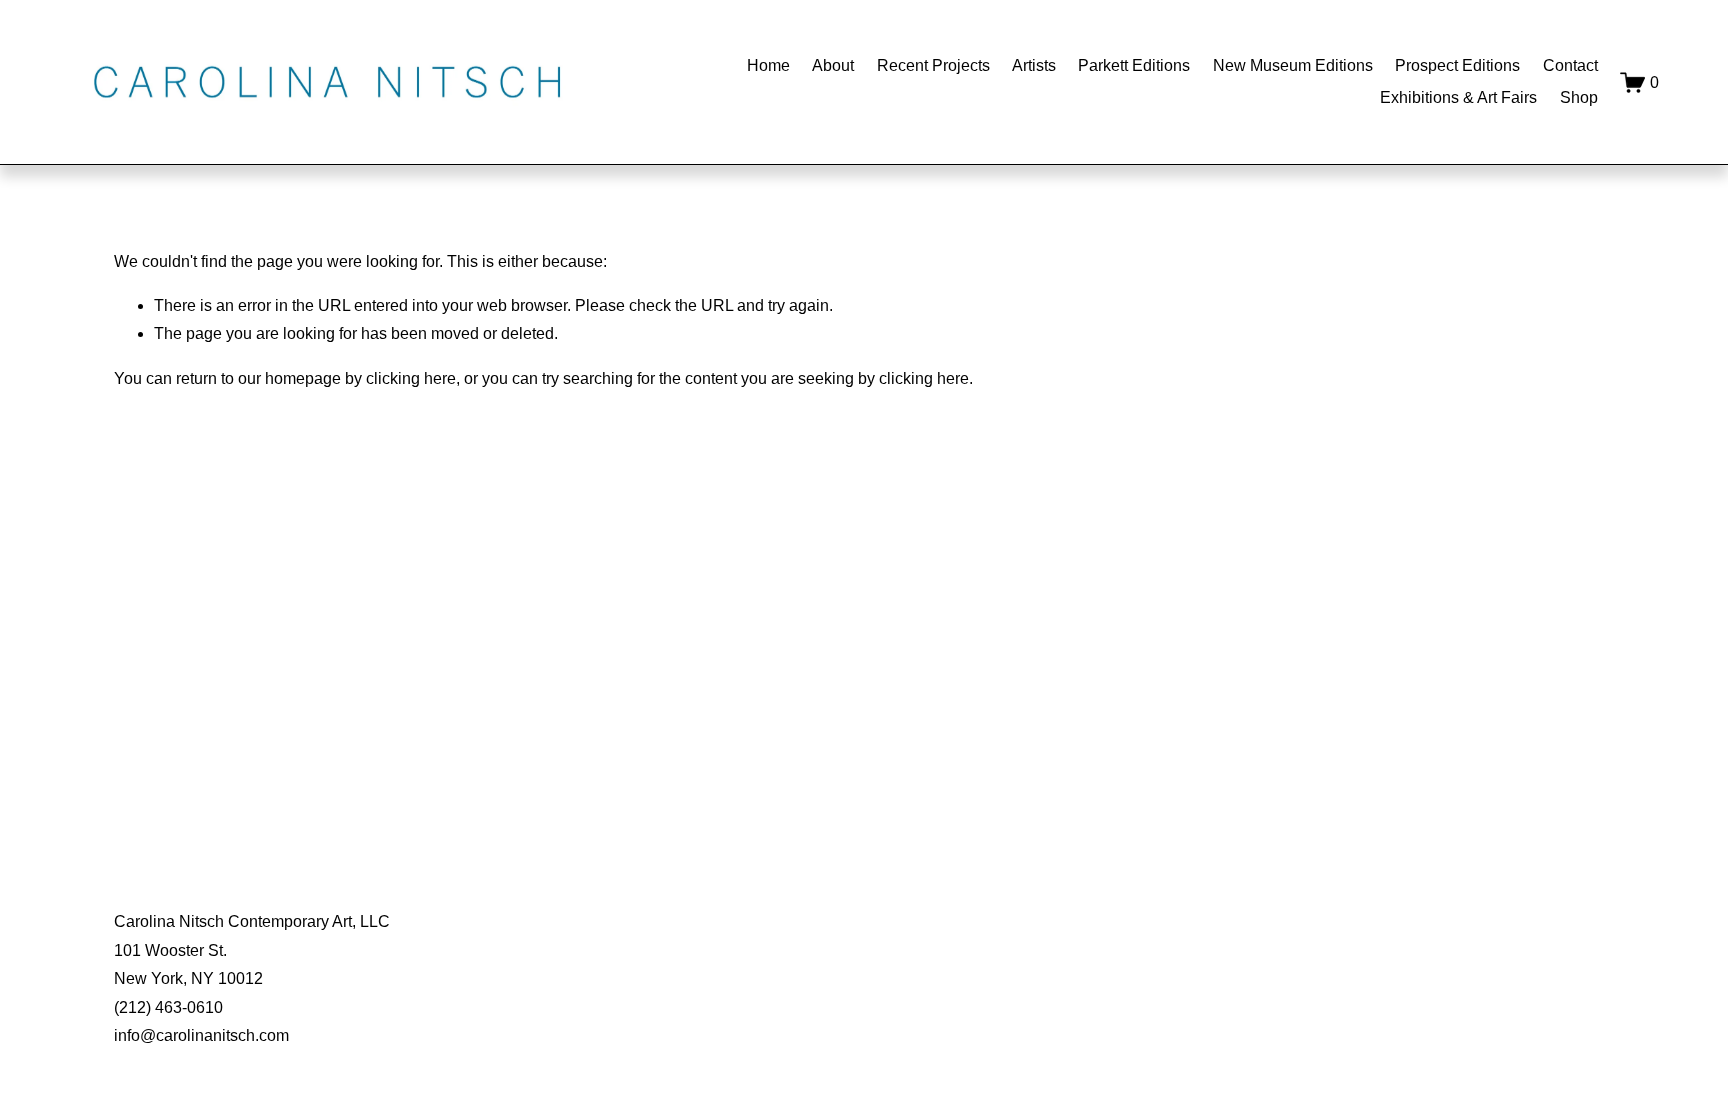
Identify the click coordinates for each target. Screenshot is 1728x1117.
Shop (1579, 97)
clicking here (411, 378)
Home (768, 65)
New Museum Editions (1293, 65)
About (833, 65)
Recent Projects (933, 65)
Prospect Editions (1457, 65)
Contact (1570, 65)
